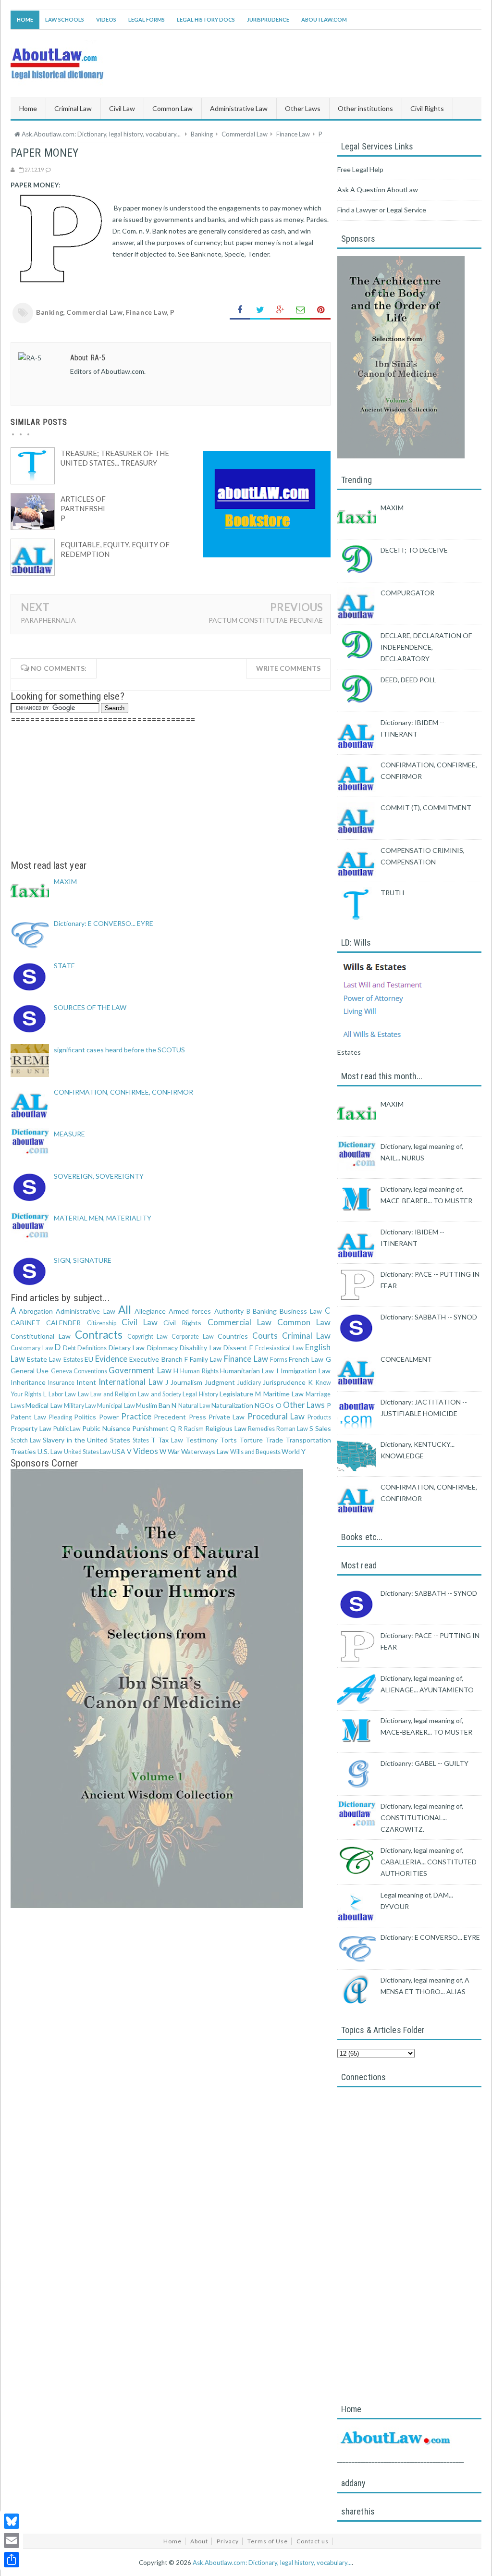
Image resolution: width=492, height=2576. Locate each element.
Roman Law (292, 1429)
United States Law (87, 1452)
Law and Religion (113, 1394)
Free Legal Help (360, 169)
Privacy (228, 2541)
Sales (323, 1428)
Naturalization (232, 1405)
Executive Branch (156, 1359)
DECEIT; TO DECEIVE (414, 550)
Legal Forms (147, 19)
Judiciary (249, 1383)
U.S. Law (50, 1451)
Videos (106, 19)
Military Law (80, 1406)
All (125, 1310)
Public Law (67, 1429)
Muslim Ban (153, 1405)
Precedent (170, 1417)
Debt (69, 1348)
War (174, 1451)
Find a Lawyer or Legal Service (382, 210)
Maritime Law (283, 1394)
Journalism (186, 1382)
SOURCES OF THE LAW (90, 1007)
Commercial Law (94, 312)
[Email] (12, 2540)
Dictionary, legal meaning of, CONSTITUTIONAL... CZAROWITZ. (422, 1818)
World (291, 1451)
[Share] (12, 2560)
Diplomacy (162, 1348)
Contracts (99, 1335)
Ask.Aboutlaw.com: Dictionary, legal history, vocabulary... (272, 2563)
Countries (233, 1336)
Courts (265, 1336)
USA (119, 1451)
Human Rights (199, 1371)
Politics (85, 1417)
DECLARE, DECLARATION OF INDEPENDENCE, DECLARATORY (426, 647)
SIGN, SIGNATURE (83, 1260)
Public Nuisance (106, 1428)
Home (25, 19)
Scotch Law (26, 1440)
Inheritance (28, 1382)
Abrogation (36, 1311)
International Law (130, 1382)
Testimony (202, 1440)
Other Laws (304, 1405)
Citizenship (102, 1323)
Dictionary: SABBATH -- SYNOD (429, 1317)
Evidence (111, 1359)
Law (83, 1394)
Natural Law (194, 1406)
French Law (306, 1359)
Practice (136, 1416)
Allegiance (150, 1311)
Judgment (220, 1382)
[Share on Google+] (280, 310)
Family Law (206, 1359)
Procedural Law (276, 1416)
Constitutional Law (41, 1336)
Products (319, 1417)
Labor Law (62, 1394)
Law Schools (65, 19)
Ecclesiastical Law (279, 1348)
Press (197, 1417)
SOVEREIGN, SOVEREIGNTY (99, 1176)
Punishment (150, 1428)
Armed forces (190, 1311)
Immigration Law (306, 1371)
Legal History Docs (206, 19)
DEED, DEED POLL (408, 680)
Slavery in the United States (87, 1440)
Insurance (61, 1383)
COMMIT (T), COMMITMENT (426, 807)
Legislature (236, 1394)
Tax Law (171, 1440)
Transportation (308, 1440)
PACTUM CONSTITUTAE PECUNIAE (266, 620)
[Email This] (300, 310)
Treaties (23, 1451)
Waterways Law (205, 1451)
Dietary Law (127, 1348)
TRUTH (392, 893)
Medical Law (44, 1405)
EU (89, 1359)
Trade (274, 1440)
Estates (73, 1360)
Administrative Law (85, 1311)
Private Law (227, 1417)
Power (109, 1417)
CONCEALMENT (406, 1359)
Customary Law (32, 1348)
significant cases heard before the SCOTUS (119, 1050)
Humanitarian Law (247, 1371)
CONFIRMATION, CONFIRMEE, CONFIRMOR (123, 1092)
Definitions (92, 1348)
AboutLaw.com (324, 19)
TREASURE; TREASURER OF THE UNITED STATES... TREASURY (115, 458)
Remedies (261, 1429)
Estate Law (44, 1359)
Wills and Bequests (255, 1452)
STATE (64, 966)
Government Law (140, 1370)
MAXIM (65, 881)
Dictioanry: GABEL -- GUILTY (424, 1763)
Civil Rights (182, 1323)
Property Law (31, 1428)
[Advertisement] (171, 792)
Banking (50, 312)
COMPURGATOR (407, 593)
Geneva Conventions (79, 1371)
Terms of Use (268, 2541)
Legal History (200, 1394)
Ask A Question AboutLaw (378, 190)
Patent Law (28, 1417)
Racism (194, 1429)
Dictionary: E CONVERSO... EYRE (104, 923)
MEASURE (69, 1134)
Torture (251, 1440)
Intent (86, 1382)
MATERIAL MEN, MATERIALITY (103, 1218)
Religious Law (226, 1428)
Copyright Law (148, 1337)
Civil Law (140, 1322)
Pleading (61, 1417)
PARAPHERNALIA (48, 620)
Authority (229, 1311)
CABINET (25, 1323)
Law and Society (160, 1394)
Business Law (301, 1311)
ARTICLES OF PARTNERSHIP (83, 508)
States (141, 1440)
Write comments (288, 668)
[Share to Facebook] (240, 310)
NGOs (264, 1405)
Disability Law (201, 1348)
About (199, 2541)
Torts (228, 1440)
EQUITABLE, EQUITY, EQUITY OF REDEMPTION (115, 549)
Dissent (235, 1348)
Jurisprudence (268, 19)
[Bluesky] (12, 2521)
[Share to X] (260, 310)
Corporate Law (193, 1337)
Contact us (313, 2541)
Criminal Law (307, 1336)
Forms (279, 1360)
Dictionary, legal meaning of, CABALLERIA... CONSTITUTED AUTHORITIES (429, 1862)
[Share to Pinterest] (320, 310)
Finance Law (147, 312)
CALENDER (63, 1323)
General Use (30, 1371)
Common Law (304, 1322)
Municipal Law (116, 1406)
